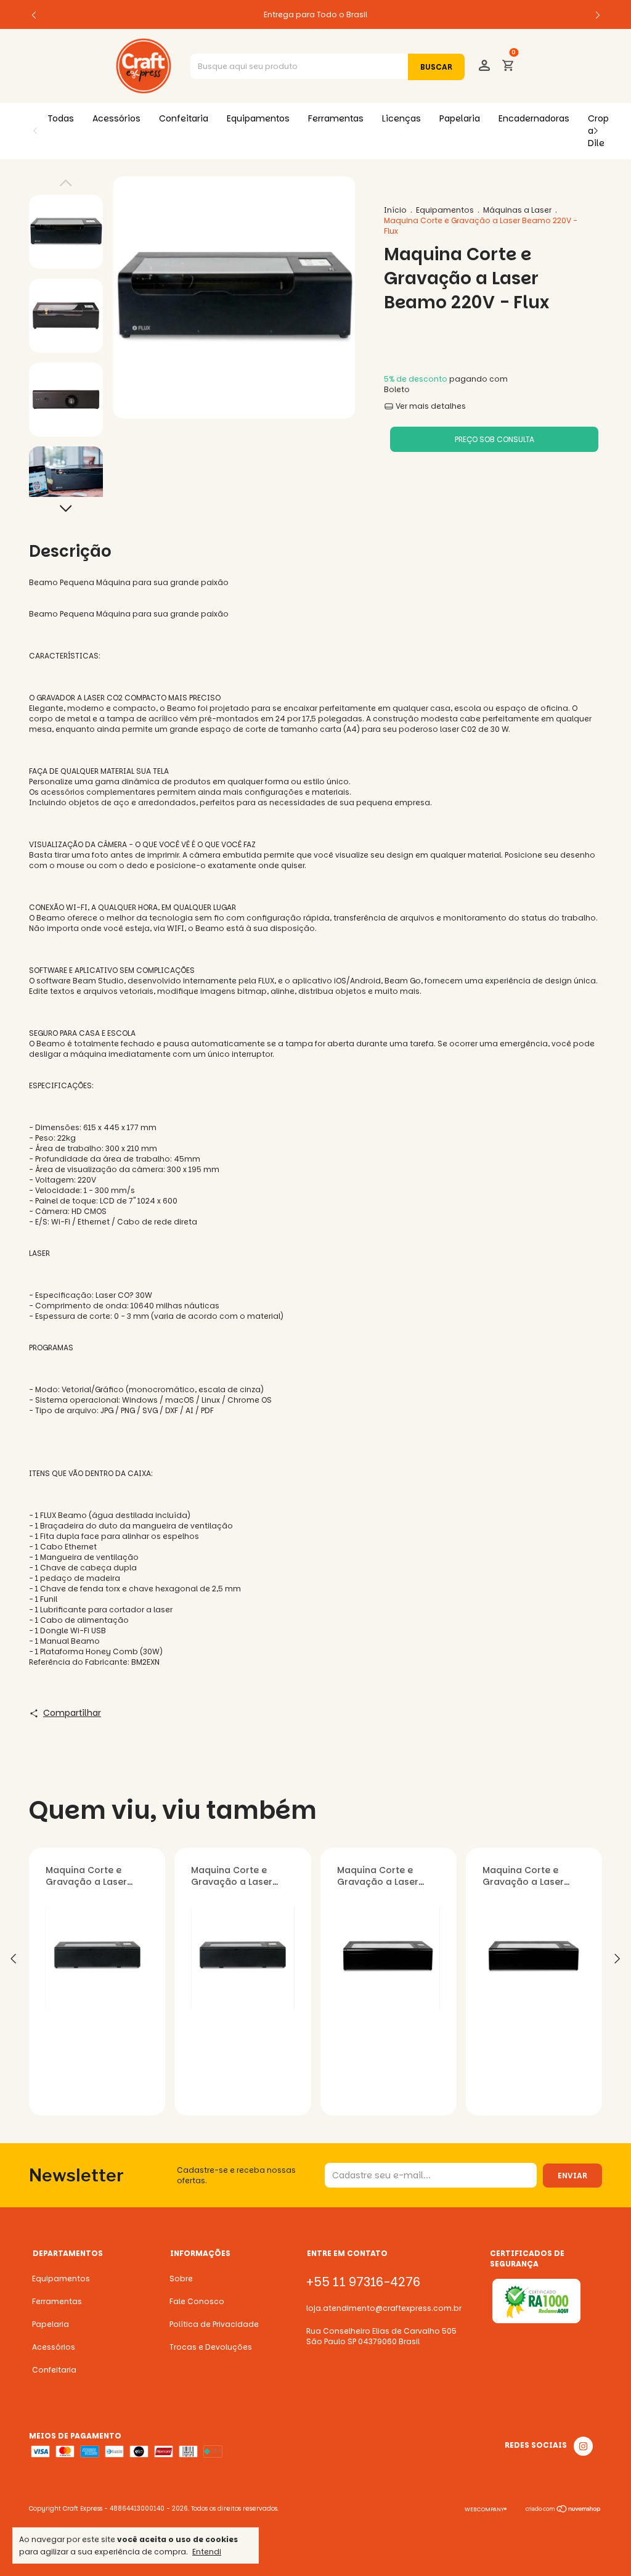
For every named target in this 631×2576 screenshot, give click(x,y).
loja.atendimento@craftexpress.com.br (384, 2308)
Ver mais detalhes (430, 406)
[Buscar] (436, 67)
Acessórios (116, 118)
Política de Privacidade (214, 2324)
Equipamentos (258, 118)
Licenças (401, 118)
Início (395, 210)
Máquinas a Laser (517, 210)
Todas (61, 118)
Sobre (181, 2279)
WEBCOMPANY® (486, 2509)
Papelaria (460, 118)
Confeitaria (184, 118)
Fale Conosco (197, 2301)
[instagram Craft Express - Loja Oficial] (583, 2446)
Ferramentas (336, 118)
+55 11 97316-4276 (363, 2282)
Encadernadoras (534, 118)
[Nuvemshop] (564, 2511)
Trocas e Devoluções (211, 2347)
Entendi (207, 2551)
